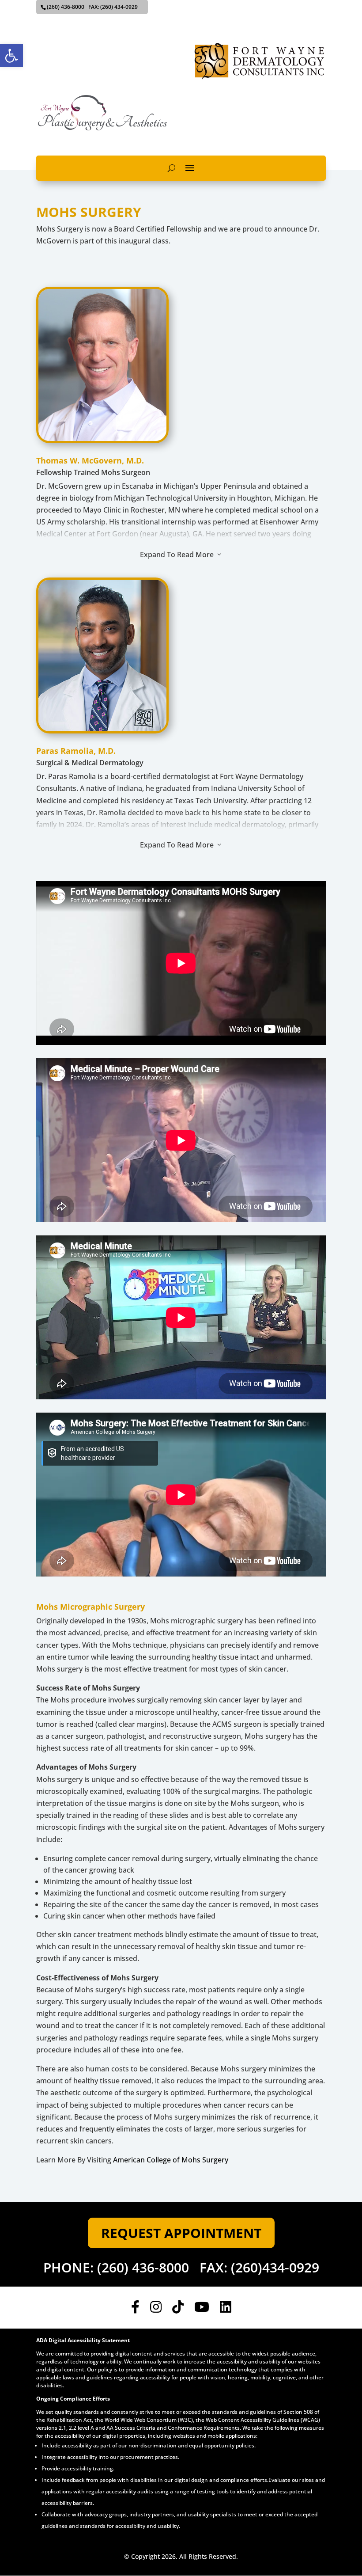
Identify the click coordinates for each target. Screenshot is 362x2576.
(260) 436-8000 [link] (143, 2267)
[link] (11, 56)
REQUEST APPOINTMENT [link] (181, 2233)
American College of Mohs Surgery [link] (171, 2160)
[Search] (172, 168)
